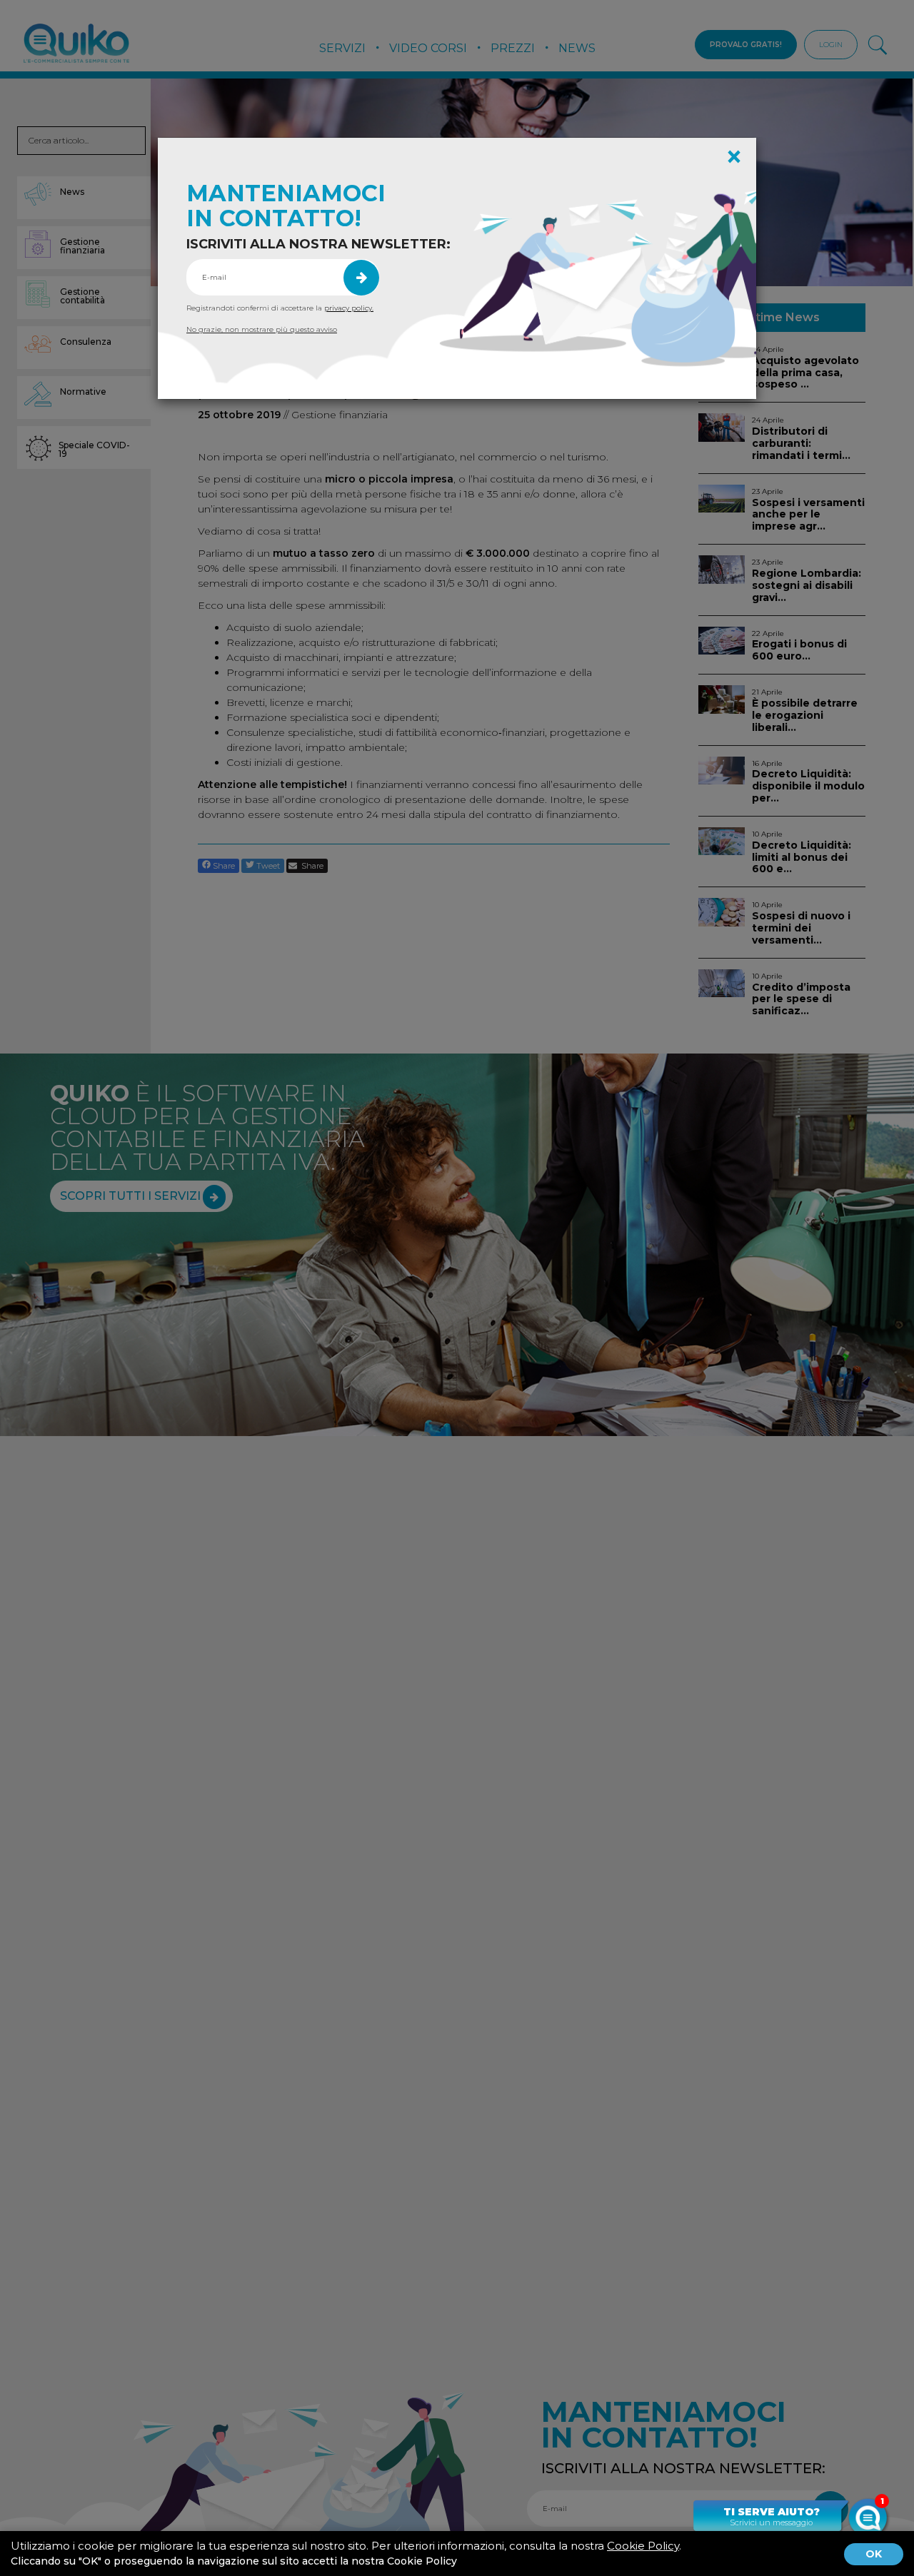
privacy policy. (349, 308)
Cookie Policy (643, 2546)
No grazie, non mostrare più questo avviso (262, 329)
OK (874, 2554)
